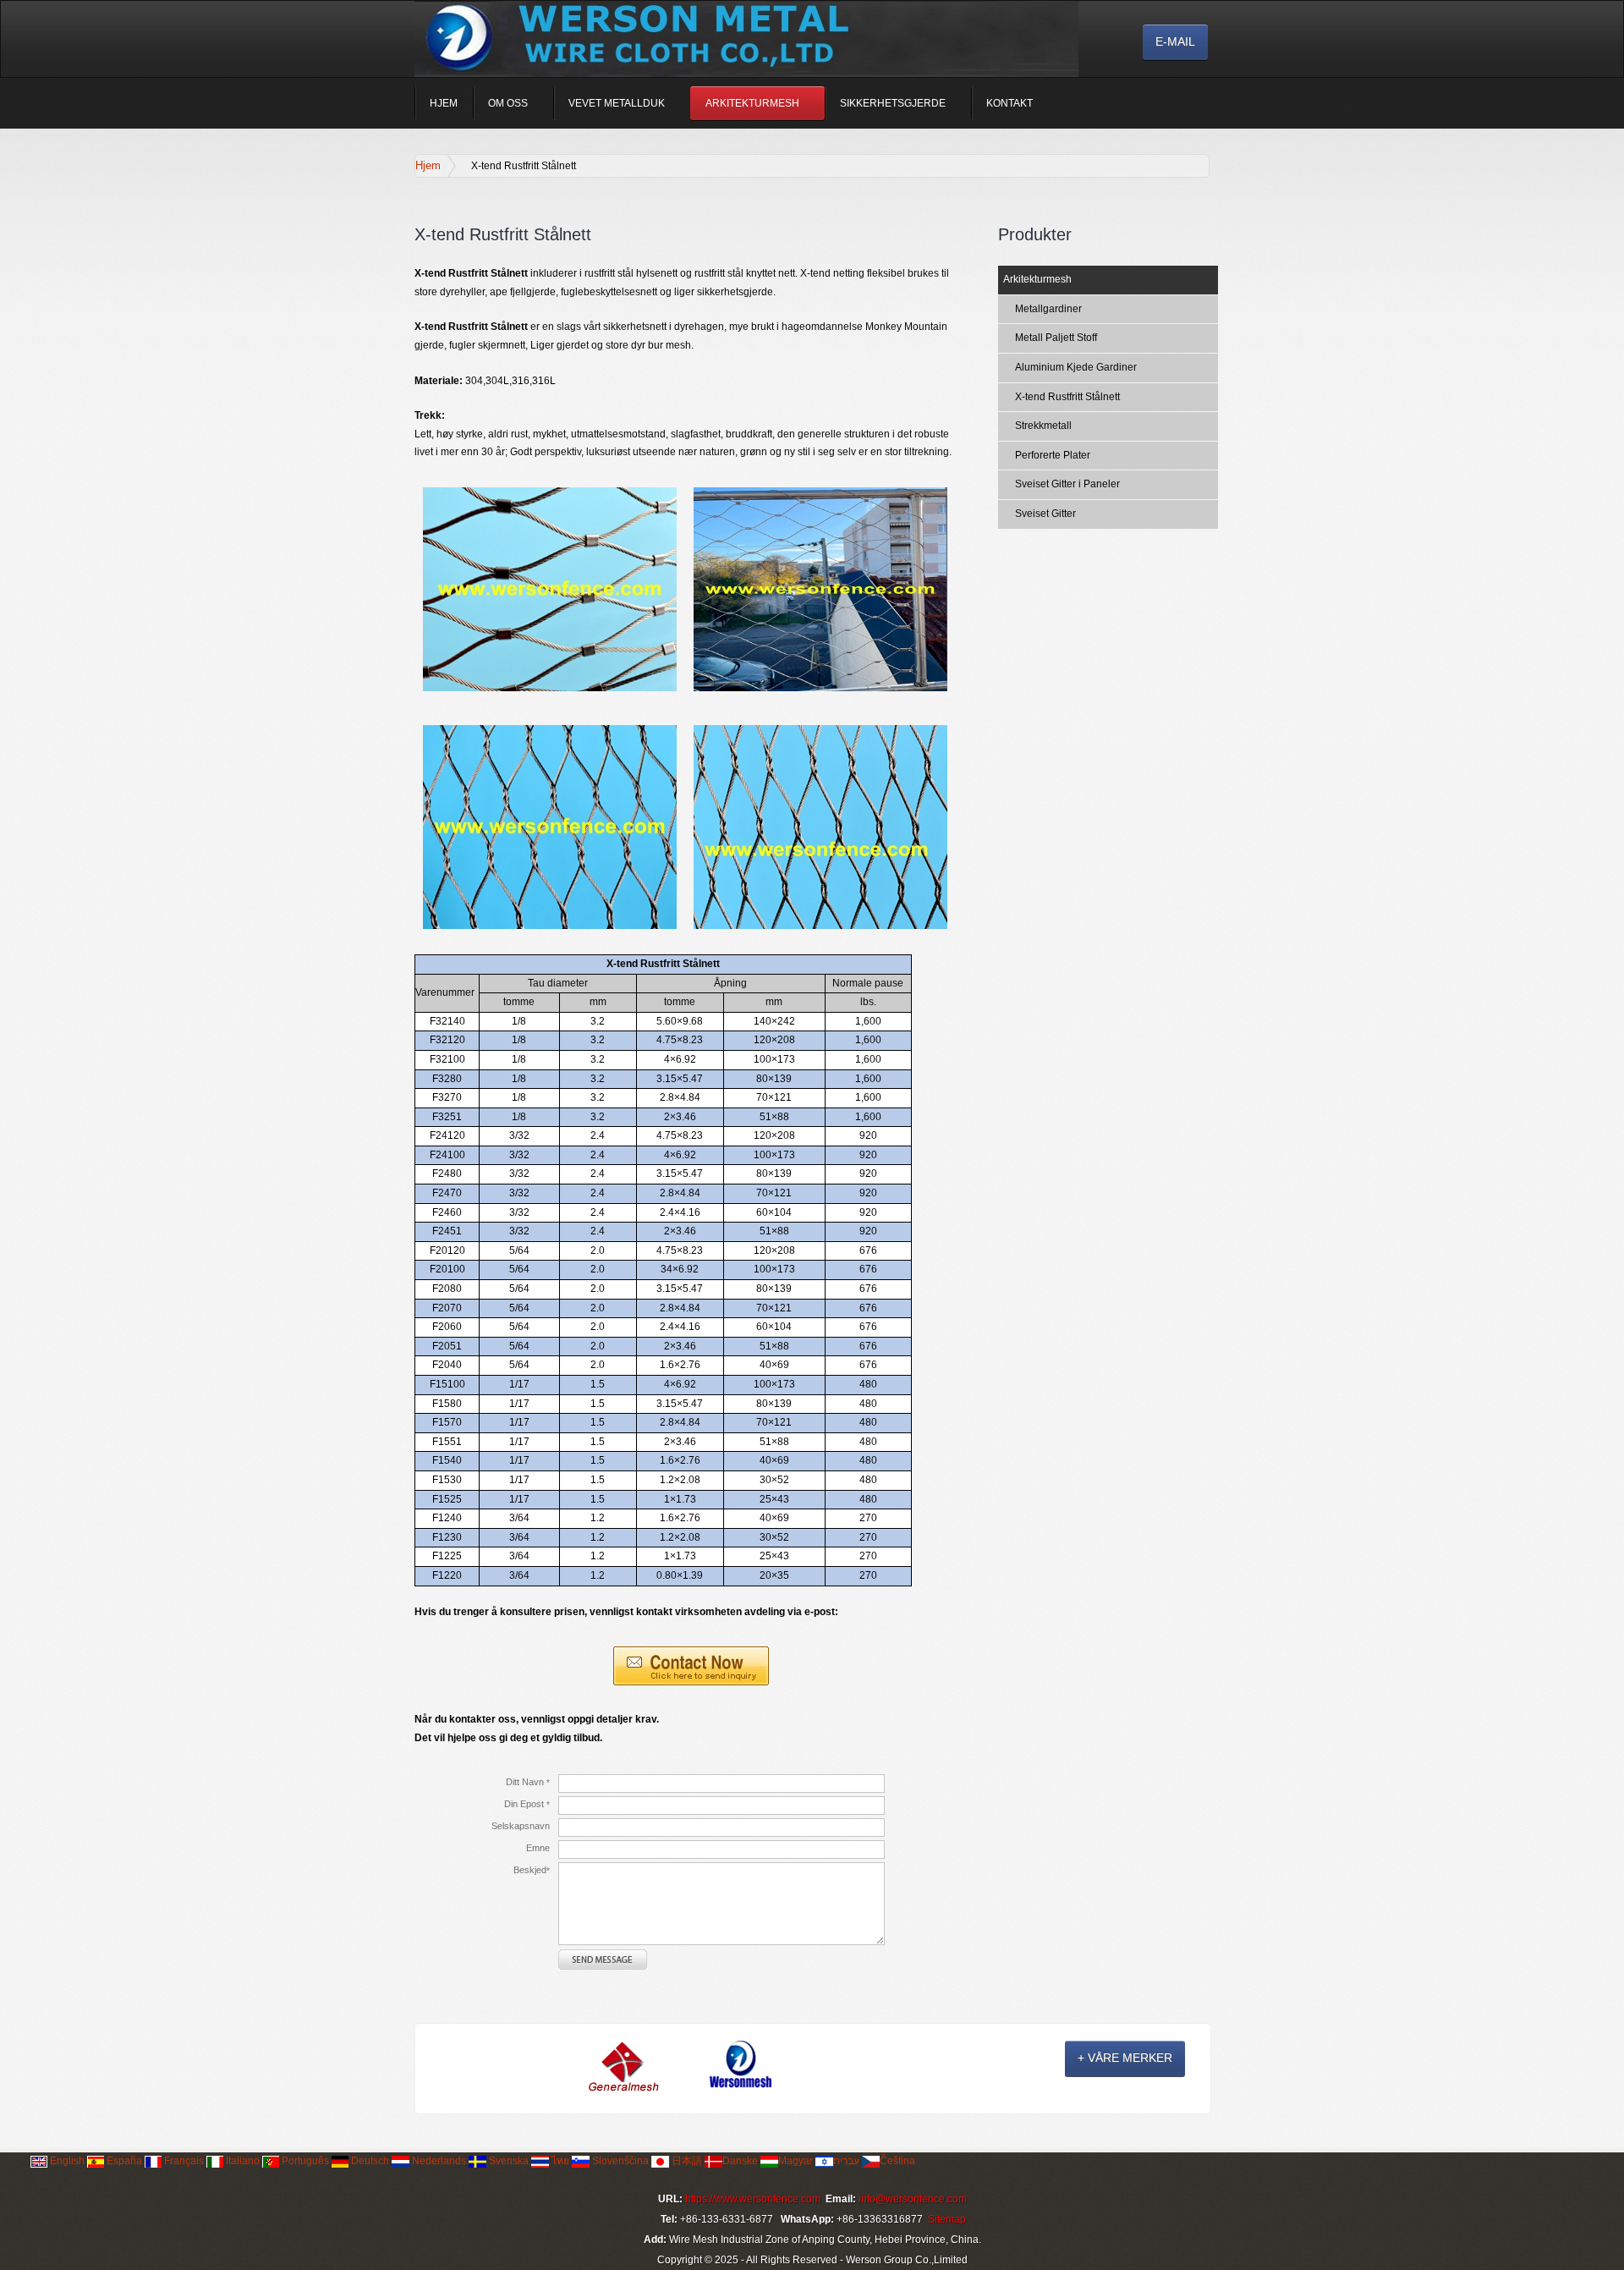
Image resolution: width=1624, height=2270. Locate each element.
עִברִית (846, 2161)
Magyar (796, 2161)
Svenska (507, 2161)
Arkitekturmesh (752, 103)
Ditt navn (528, 1782)
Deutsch (370, 2161)
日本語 (686, 2161)
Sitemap (947, 2219)
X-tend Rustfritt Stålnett (1067, 397)
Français (183, 2161)
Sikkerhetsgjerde (893, 103)
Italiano (241, 2161)
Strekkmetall (1043, 426)
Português (305, 2161)
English (67, 2161)
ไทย (559, 2161)
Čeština (897, 2161)
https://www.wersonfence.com (753, 2199)
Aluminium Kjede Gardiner (1076, 367)
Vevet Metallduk (617, 103)
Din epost (527, 1804)
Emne (538, 1848)
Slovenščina (619, 2161)
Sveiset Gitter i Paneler (1067, 484)
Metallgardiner (1048, 309)
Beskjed (532, 1870)
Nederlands (438, 2161)
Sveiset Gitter (1045, 514)
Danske (740, 2161)
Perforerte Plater (1053, 455)
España (124, 2161)
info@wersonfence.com (913, 2199)
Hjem (444, 103)
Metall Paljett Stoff (1056, 338)
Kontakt (1010, 103)
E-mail (1175, 41)
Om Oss (508, 103)
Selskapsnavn (521, 1826)
